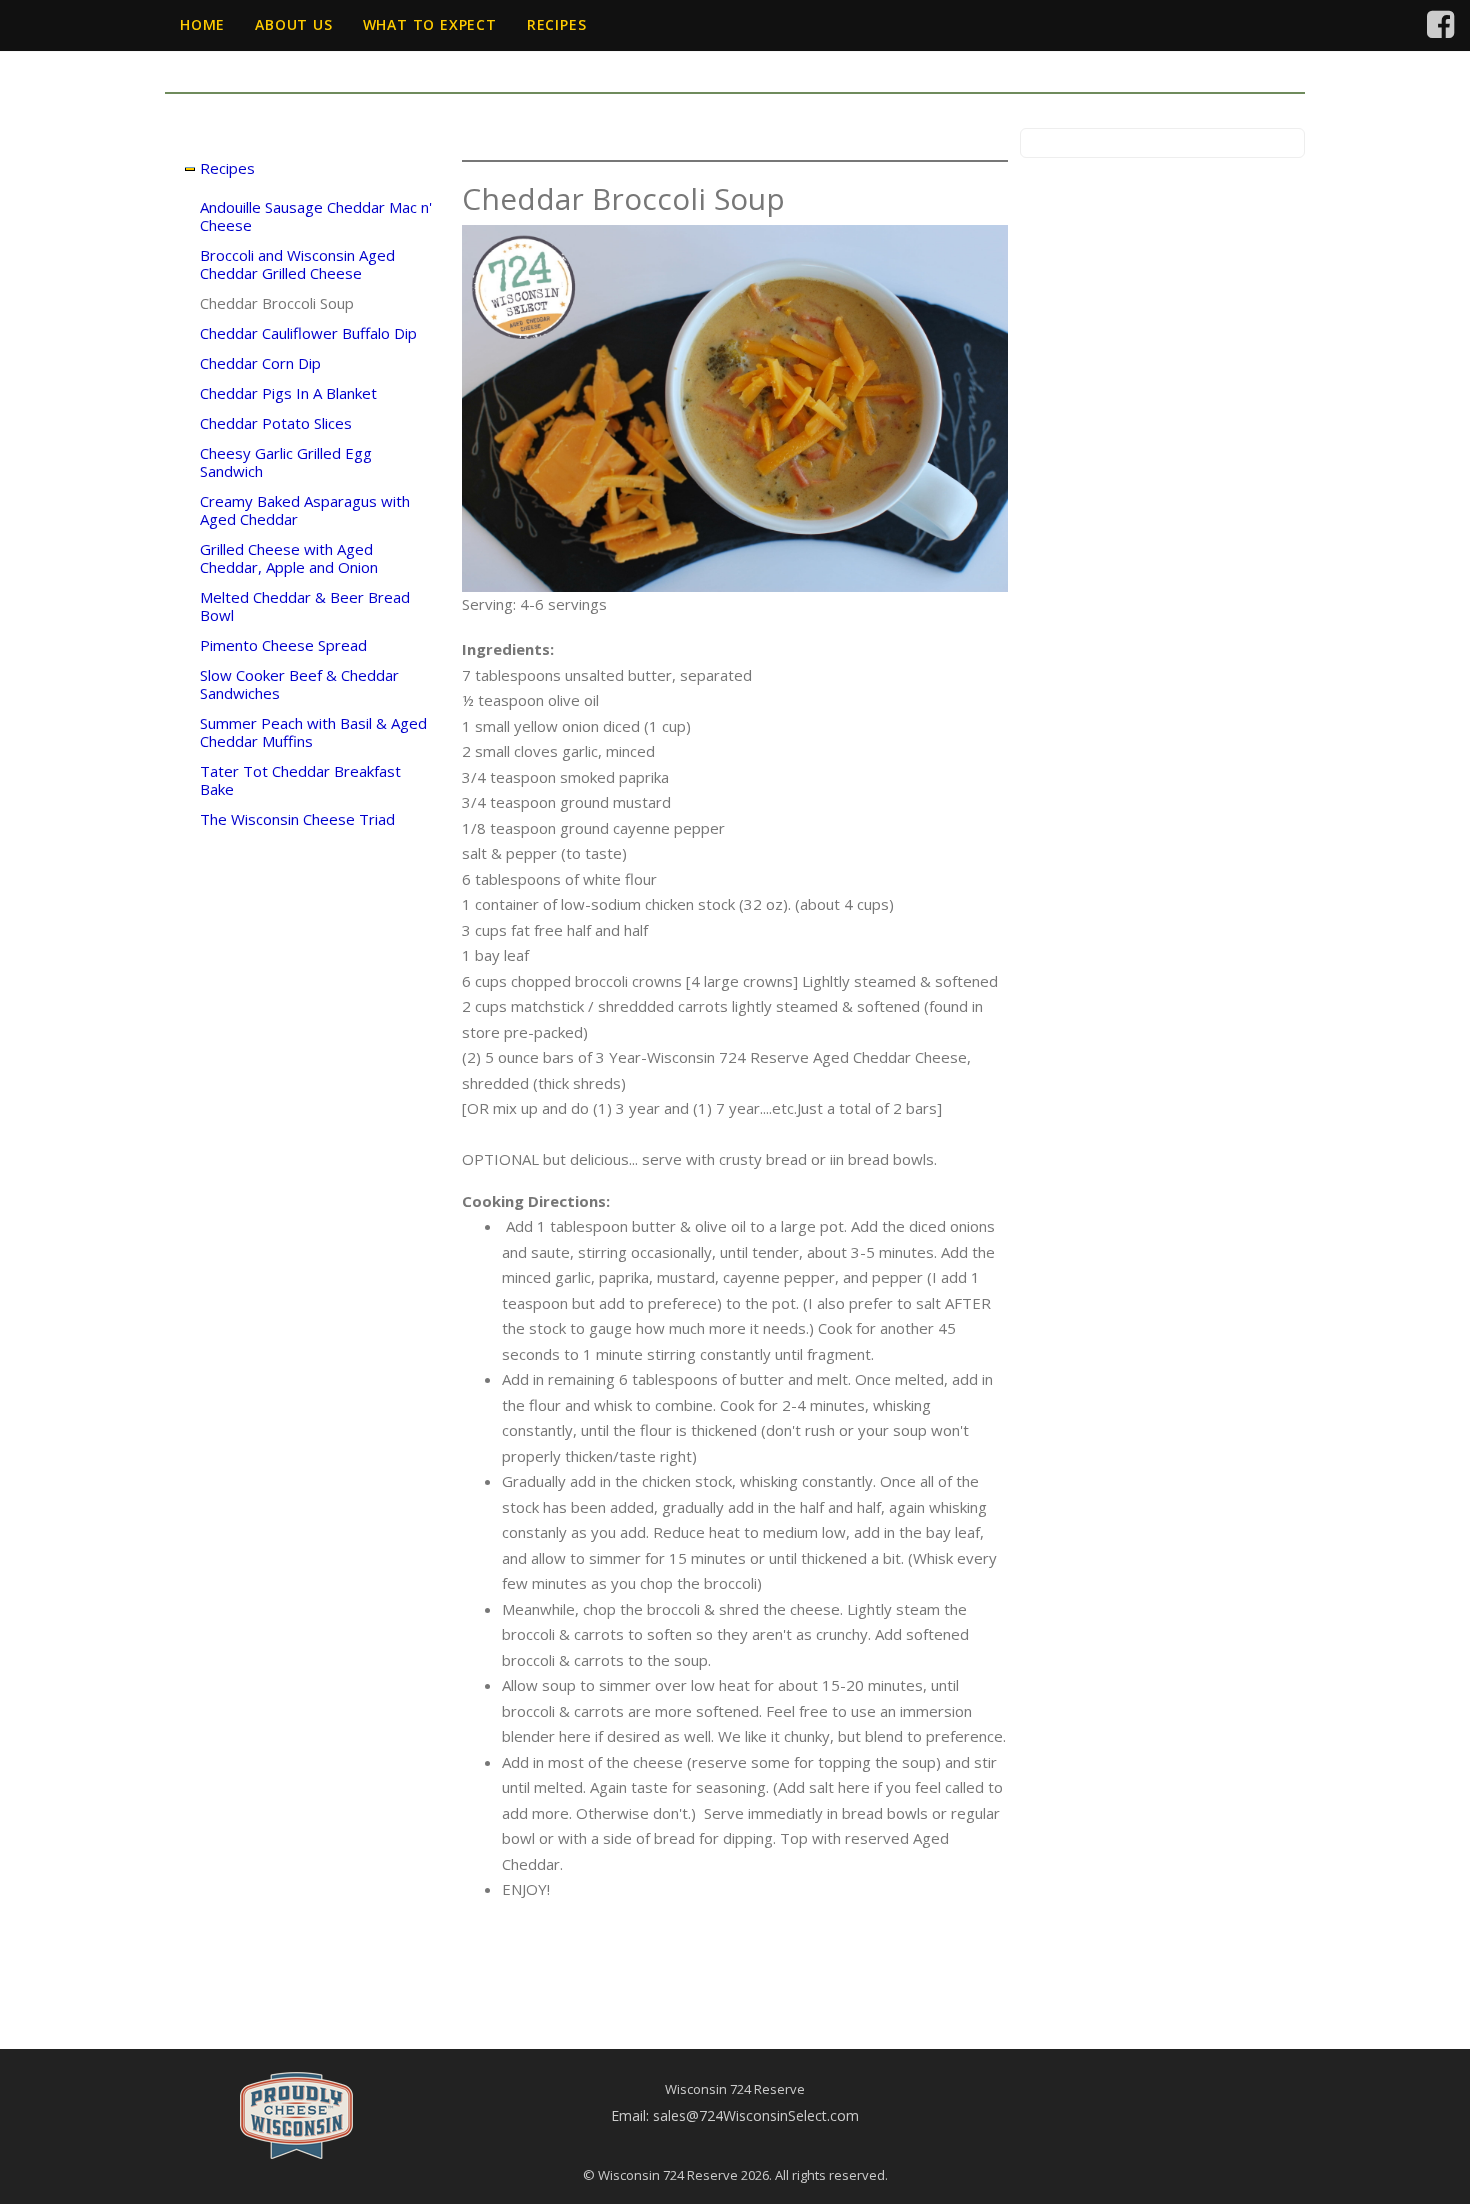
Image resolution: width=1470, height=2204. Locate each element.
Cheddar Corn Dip (260, 363)
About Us (293, 24)
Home (202, 24)
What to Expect (430, 24)
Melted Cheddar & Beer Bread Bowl (305, 606)
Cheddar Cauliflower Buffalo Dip (308, 333)
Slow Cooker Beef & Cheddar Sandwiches (299, 684)
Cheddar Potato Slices (276, 423)
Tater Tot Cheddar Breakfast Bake (300, 780)
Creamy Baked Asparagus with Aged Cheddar (305, 510)
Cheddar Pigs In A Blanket (288, 393)
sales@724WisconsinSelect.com (756, 2115)
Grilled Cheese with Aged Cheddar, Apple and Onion (289, 558)
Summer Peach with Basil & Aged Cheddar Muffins (313, 732)
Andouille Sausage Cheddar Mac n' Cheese (316, 216)
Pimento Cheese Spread (283, 645)
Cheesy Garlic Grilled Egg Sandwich (286, 462)
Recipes (557, 24)
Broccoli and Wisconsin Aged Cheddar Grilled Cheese (297, 264)
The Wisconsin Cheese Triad (297, 819)
